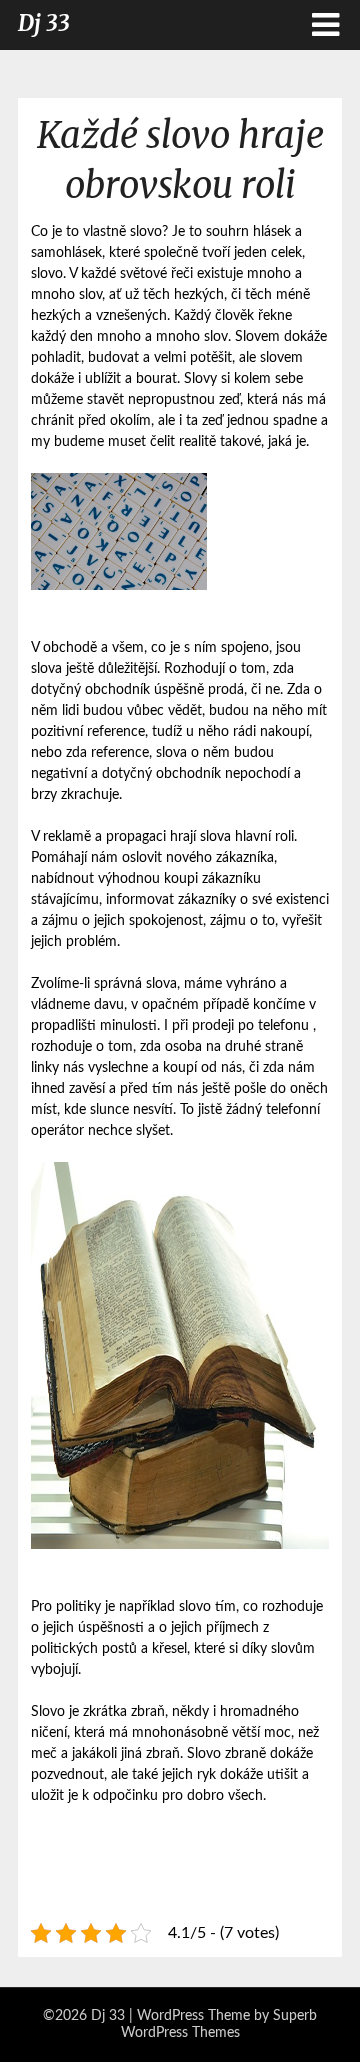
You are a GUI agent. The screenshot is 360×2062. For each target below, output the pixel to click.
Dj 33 (44, 23)
